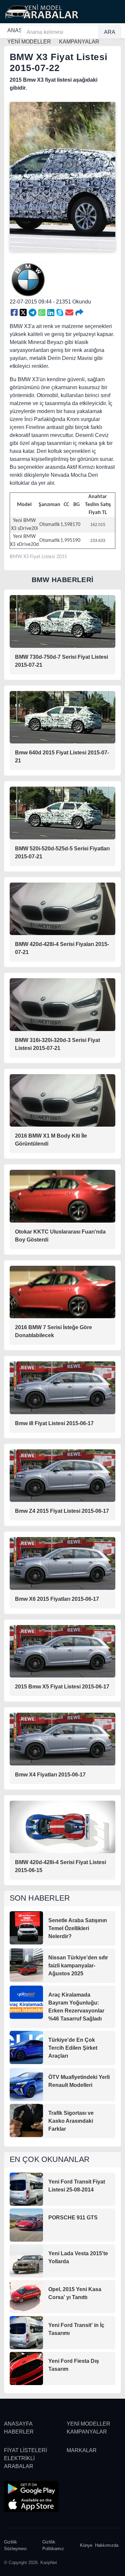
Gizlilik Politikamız (53, 2545)
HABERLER (19, 2432)
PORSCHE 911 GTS (73, 2218)
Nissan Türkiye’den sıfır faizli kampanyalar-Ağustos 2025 (78, 1966)
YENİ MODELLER (88, 2424)
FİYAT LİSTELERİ (25, 2450)
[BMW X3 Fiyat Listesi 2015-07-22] (14, 313)
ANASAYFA (18, 2424)
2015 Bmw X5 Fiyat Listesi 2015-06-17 (62, 1687)
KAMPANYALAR (87, 2432)
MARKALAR (82, 2450)
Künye (86, 2545)
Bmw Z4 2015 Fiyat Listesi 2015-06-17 (62, 1511)
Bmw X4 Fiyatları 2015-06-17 (50, 1775)
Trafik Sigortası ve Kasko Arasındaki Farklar (71, 2121)
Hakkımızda (107, 2545)
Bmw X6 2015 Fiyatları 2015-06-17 (57, 1599)
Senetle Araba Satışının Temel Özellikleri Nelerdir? (78, 1928)
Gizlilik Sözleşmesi (15, 2545)
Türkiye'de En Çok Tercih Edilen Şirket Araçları (73, 2048)
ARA (110, 32)
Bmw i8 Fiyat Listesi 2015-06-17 (54, 1423)
